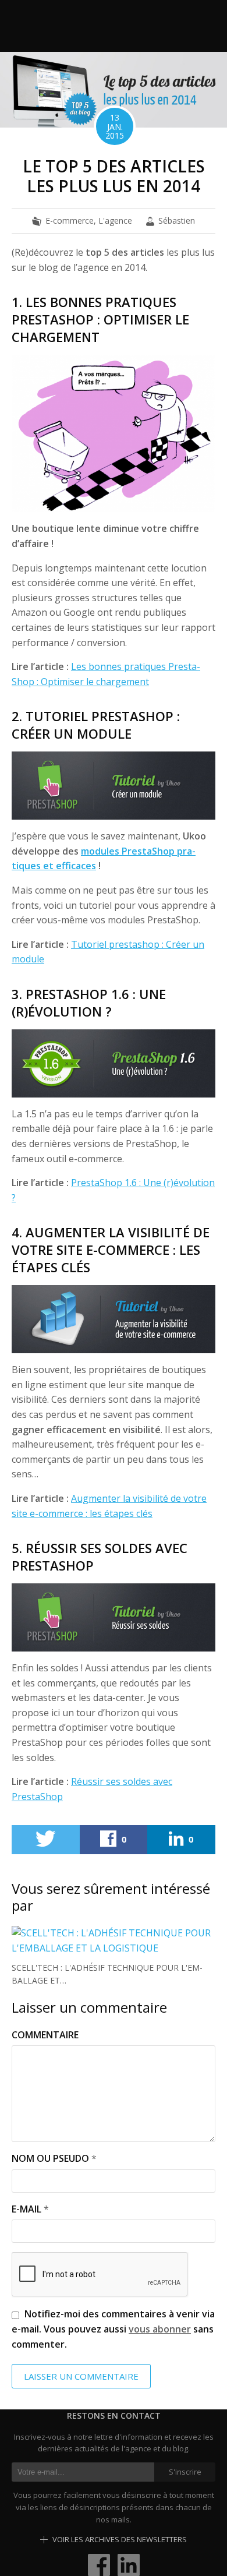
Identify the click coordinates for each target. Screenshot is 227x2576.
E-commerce (70, 220)
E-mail (26, 2209)
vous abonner (160, 2329)
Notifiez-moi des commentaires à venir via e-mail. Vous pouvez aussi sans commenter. (113, 2329)
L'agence (115, 220)
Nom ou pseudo (50, 2158)
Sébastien (177, 220)
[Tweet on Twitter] (46, 1840)
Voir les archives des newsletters (119, 2539)
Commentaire (45, 2035)
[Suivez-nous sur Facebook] (99, 2564)
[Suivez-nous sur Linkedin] (129, 2564)
